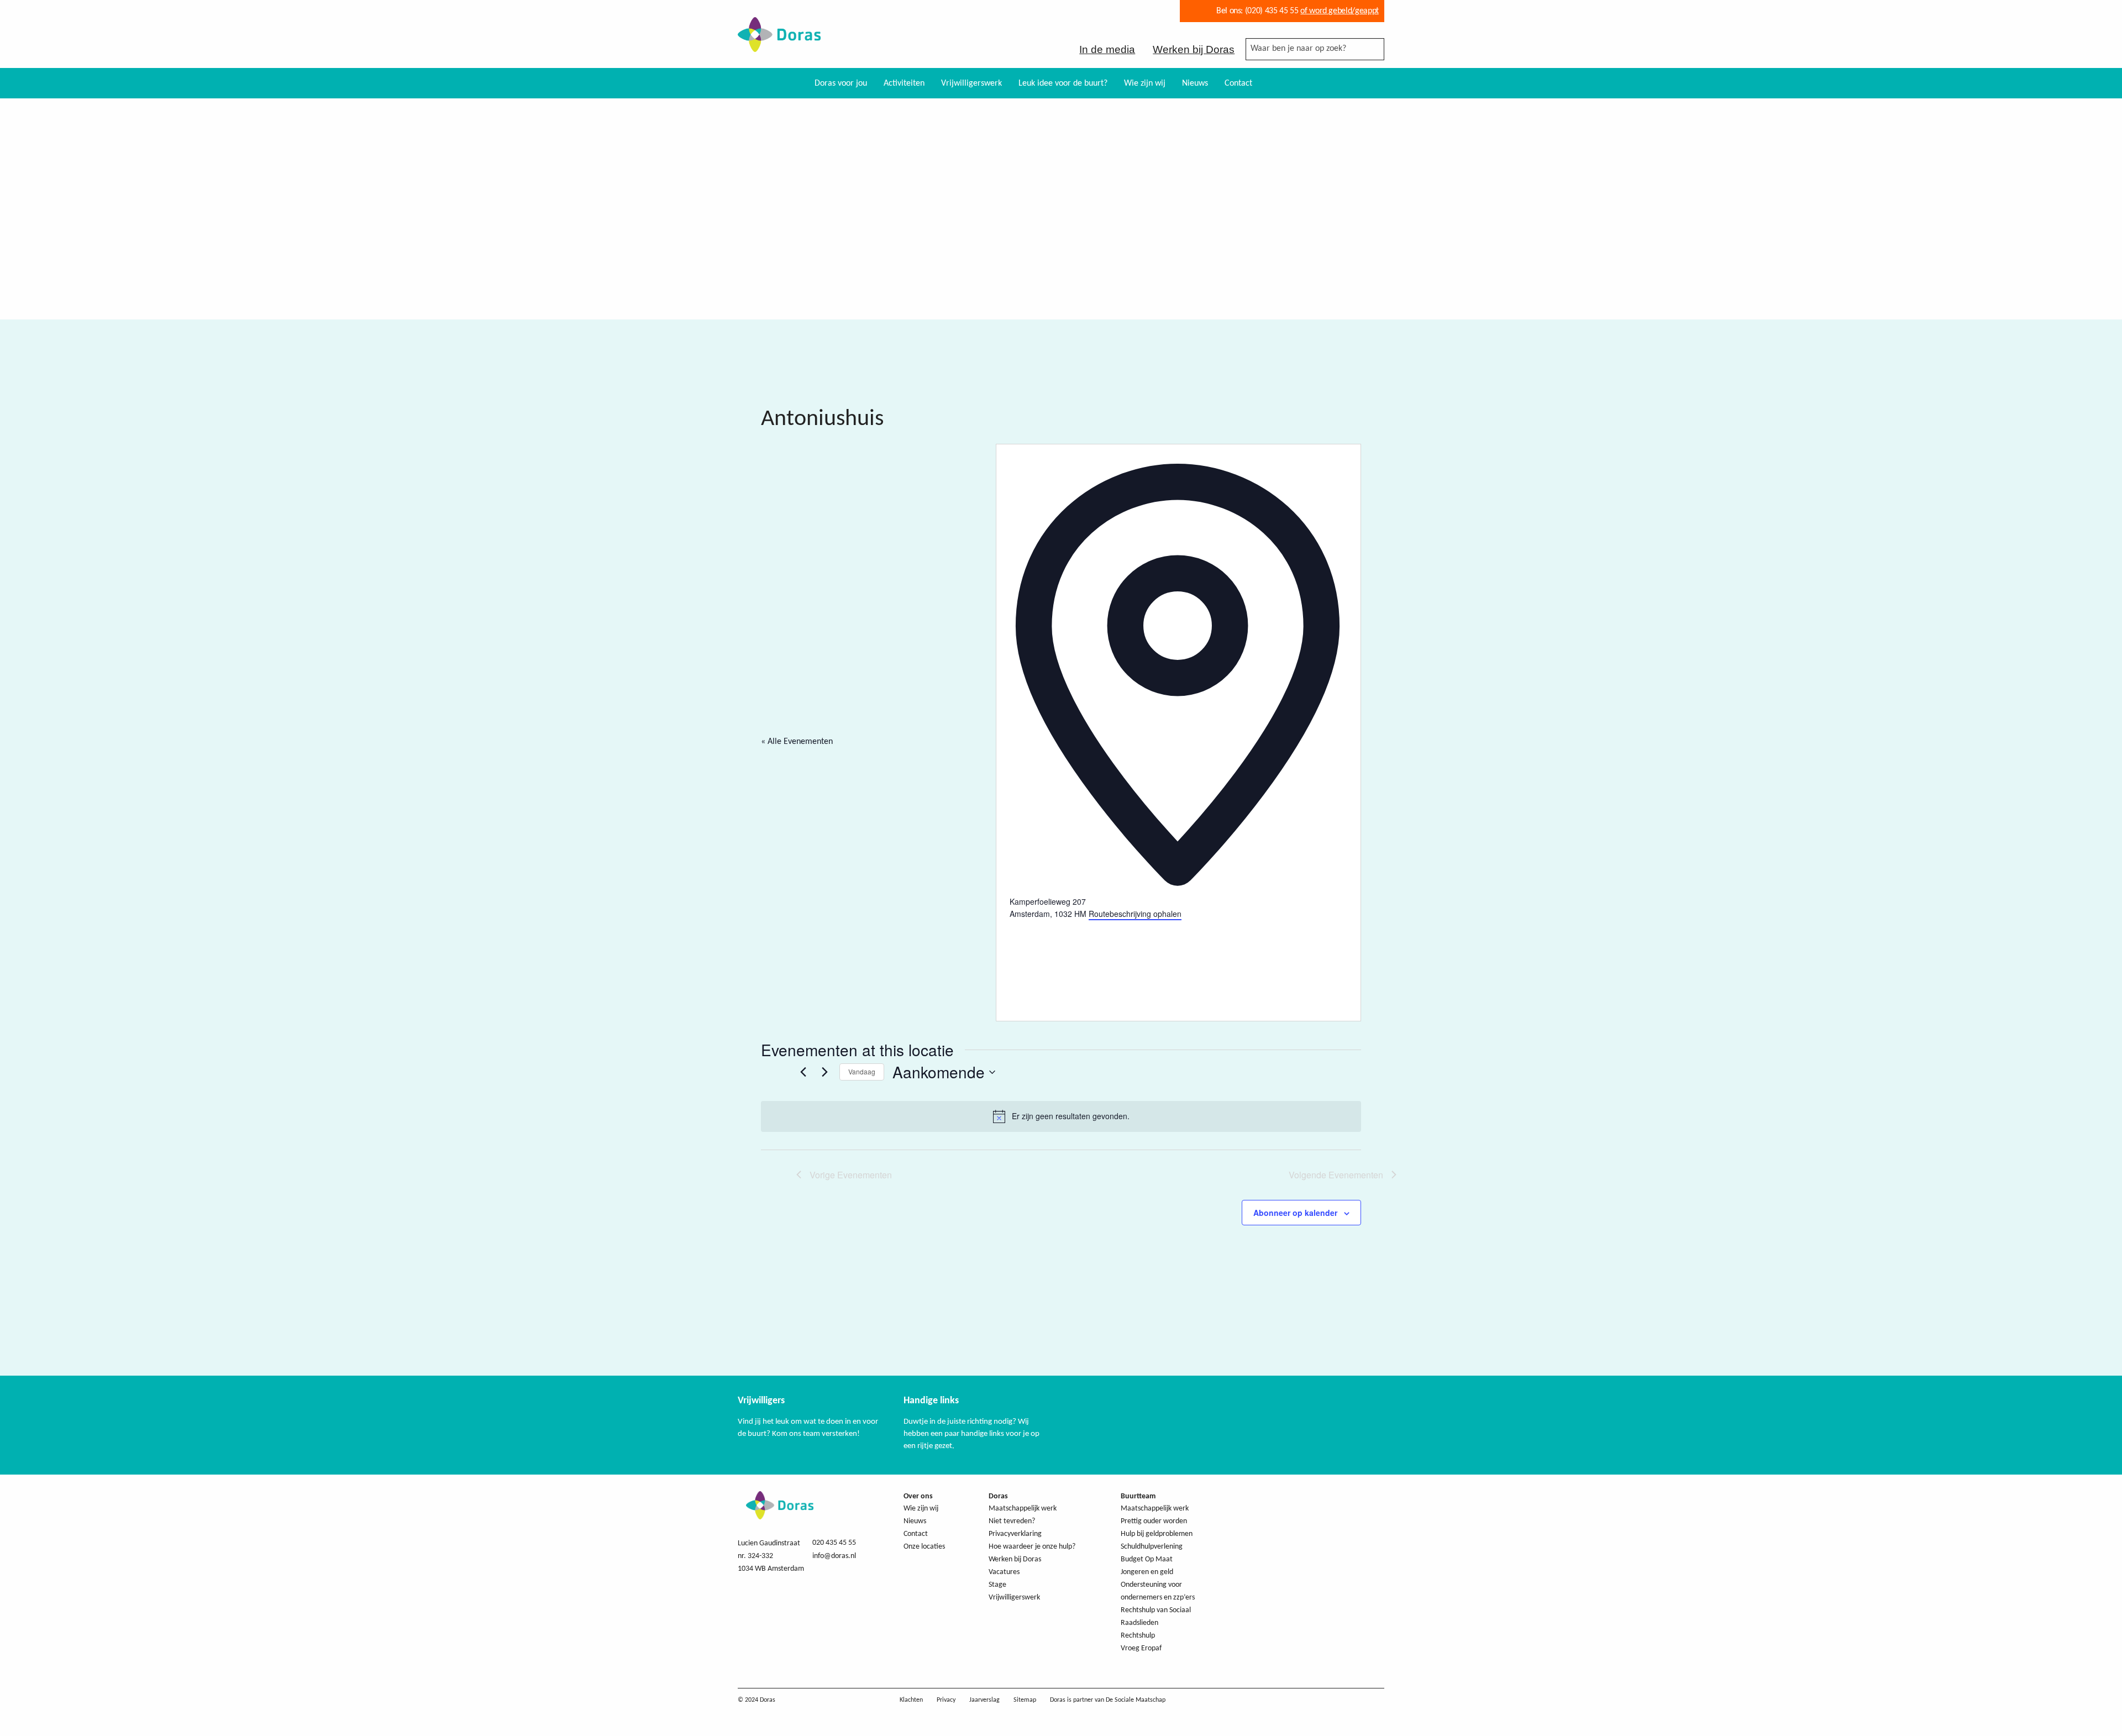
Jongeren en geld (1147, 1572)
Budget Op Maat (1147, 1559)
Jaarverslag (984, 1700)
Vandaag (862, 1071)
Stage (997, 1585)
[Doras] (779, 45)
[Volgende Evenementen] (824, 1072)
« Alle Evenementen (797, 742)
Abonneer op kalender (1295, 1213)
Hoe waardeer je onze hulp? (1032, 1547)
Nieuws (1195, 83)
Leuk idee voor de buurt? (1063, 83)
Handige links (931, 1401)
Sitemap (1025, 1700)
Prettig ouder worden (1154, 1521)
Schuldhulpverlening (1152, 1547)
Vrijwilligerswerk (971, 83)
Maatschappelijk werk (1023, 1509)
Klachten (911, 1700)
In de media (1107, 49)
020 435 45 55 (834, 1543)
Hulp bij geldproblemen (1157, 1534)
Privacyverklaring (1015, 1534)
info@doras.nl (834, 1556)
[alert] (1061, 1116)
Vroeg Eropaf (1141, 1648)
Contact (1238, 83)
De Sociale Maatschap (1136, 1700)
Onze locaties (924, 1547)
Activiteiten (904, 83)
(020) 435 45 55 (1270, 11)
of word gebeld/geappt (1339, 11)
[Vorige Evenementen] (803, 1072)
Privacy (946, 1700)
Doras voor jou (841, 83)
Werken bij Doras (1194, 49)
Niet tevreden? (1012, 1521)
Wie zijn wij (1145, 83)
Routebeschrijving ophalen (1135, 914)
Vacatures (1004, 1572)
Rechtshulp (1138, 1636)
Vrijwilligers (761, 1401)
